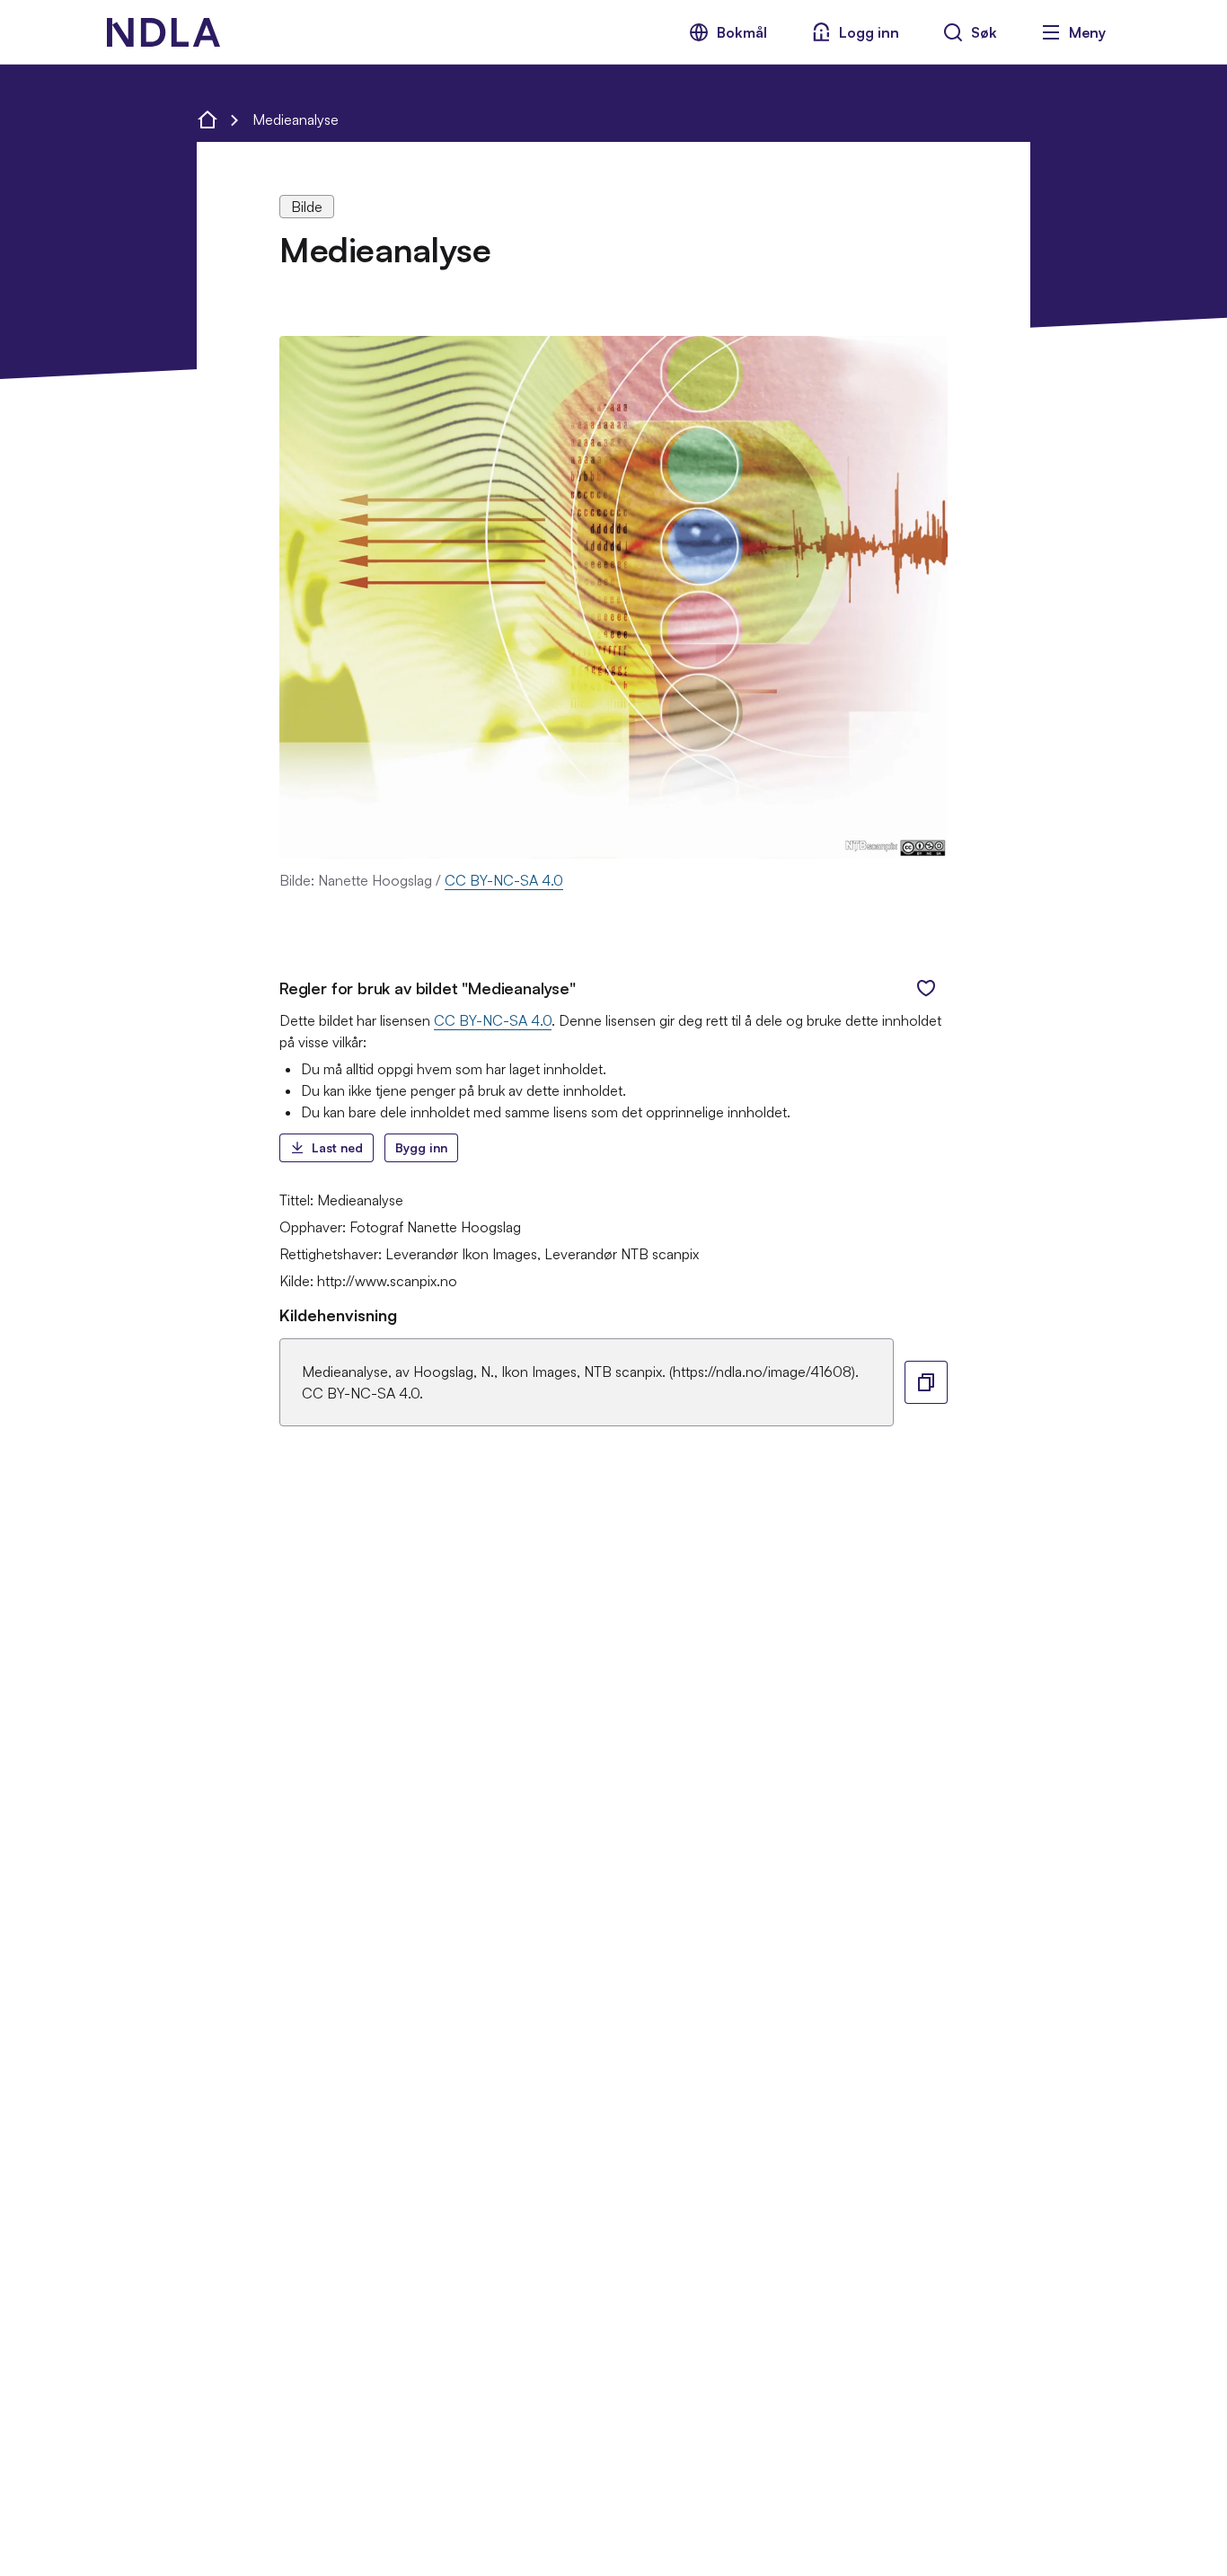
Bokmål (742, 32)
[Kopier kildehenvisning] (926, 1382)
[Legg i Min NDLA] (926, 988)
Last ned (337, 1147)
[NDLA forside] (207, 119)
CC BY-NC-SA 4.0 (504, 880)
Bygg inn (421, 1147)
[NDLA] (163, 32)
